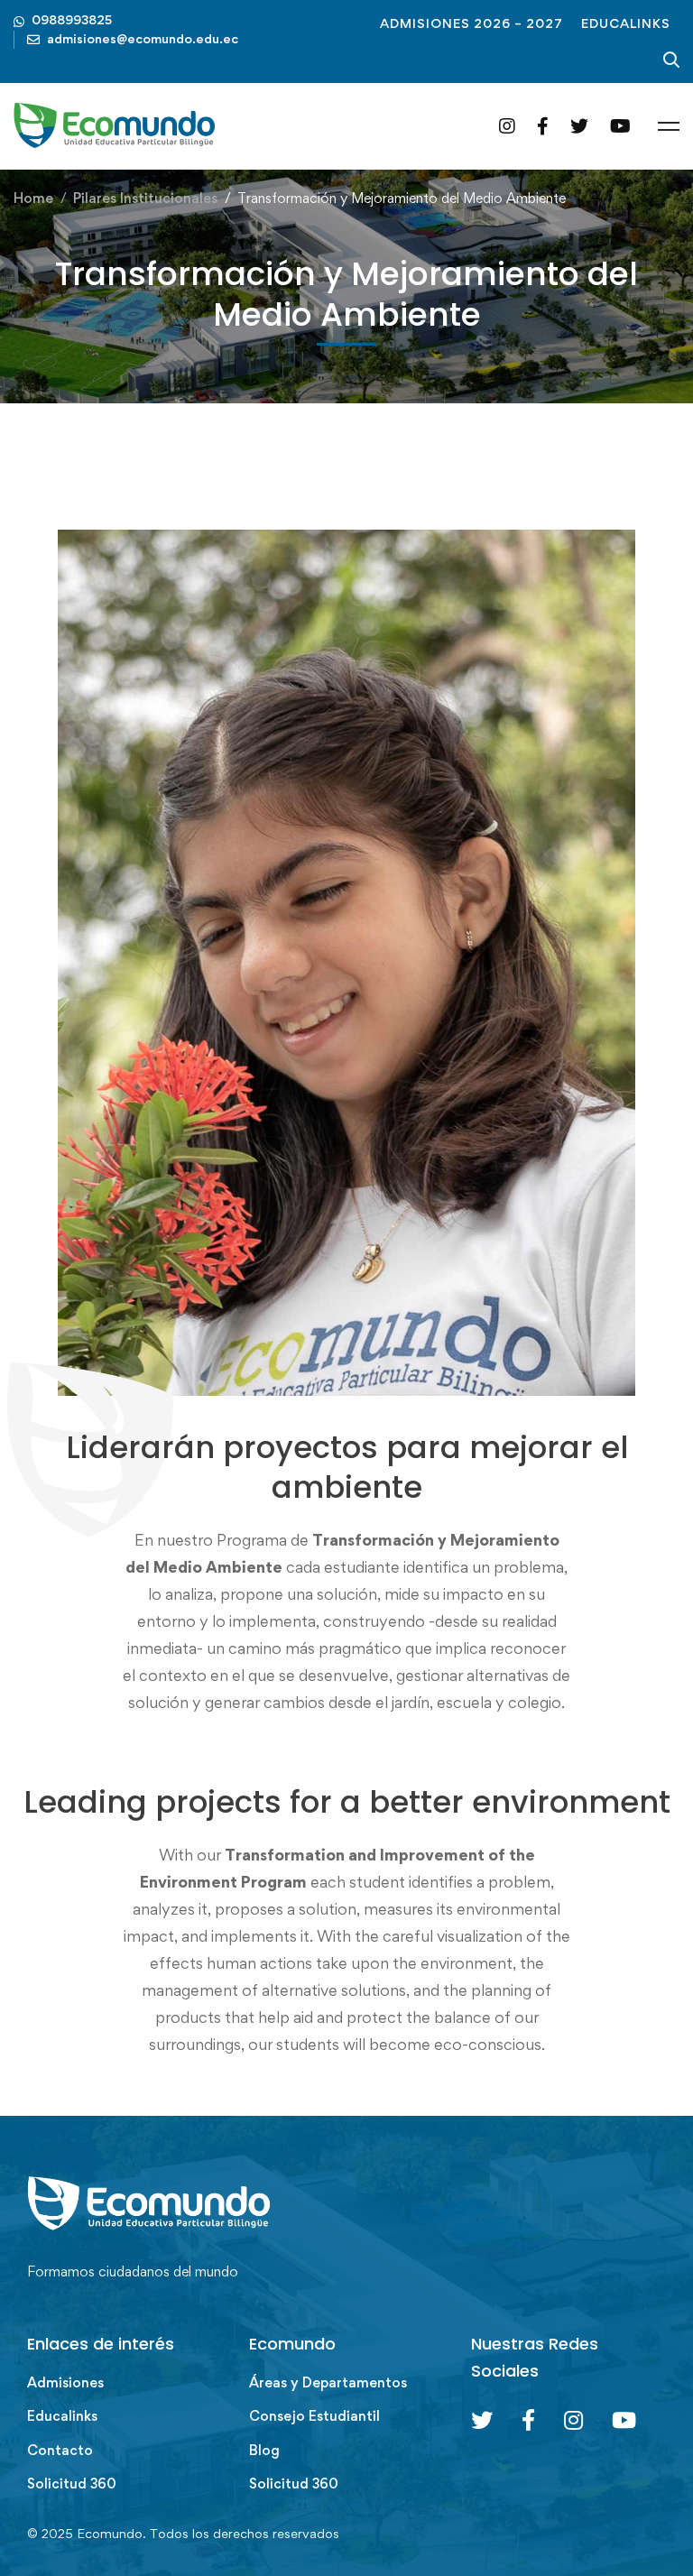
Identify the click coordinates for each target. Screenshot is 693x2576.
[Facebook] (543, 126)
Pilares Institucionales (145, 198)
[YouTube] (620, 126)
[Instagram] (507, 126)
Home (33, 198)
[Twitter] (579, 126)
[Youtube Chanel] (624, 2420)
